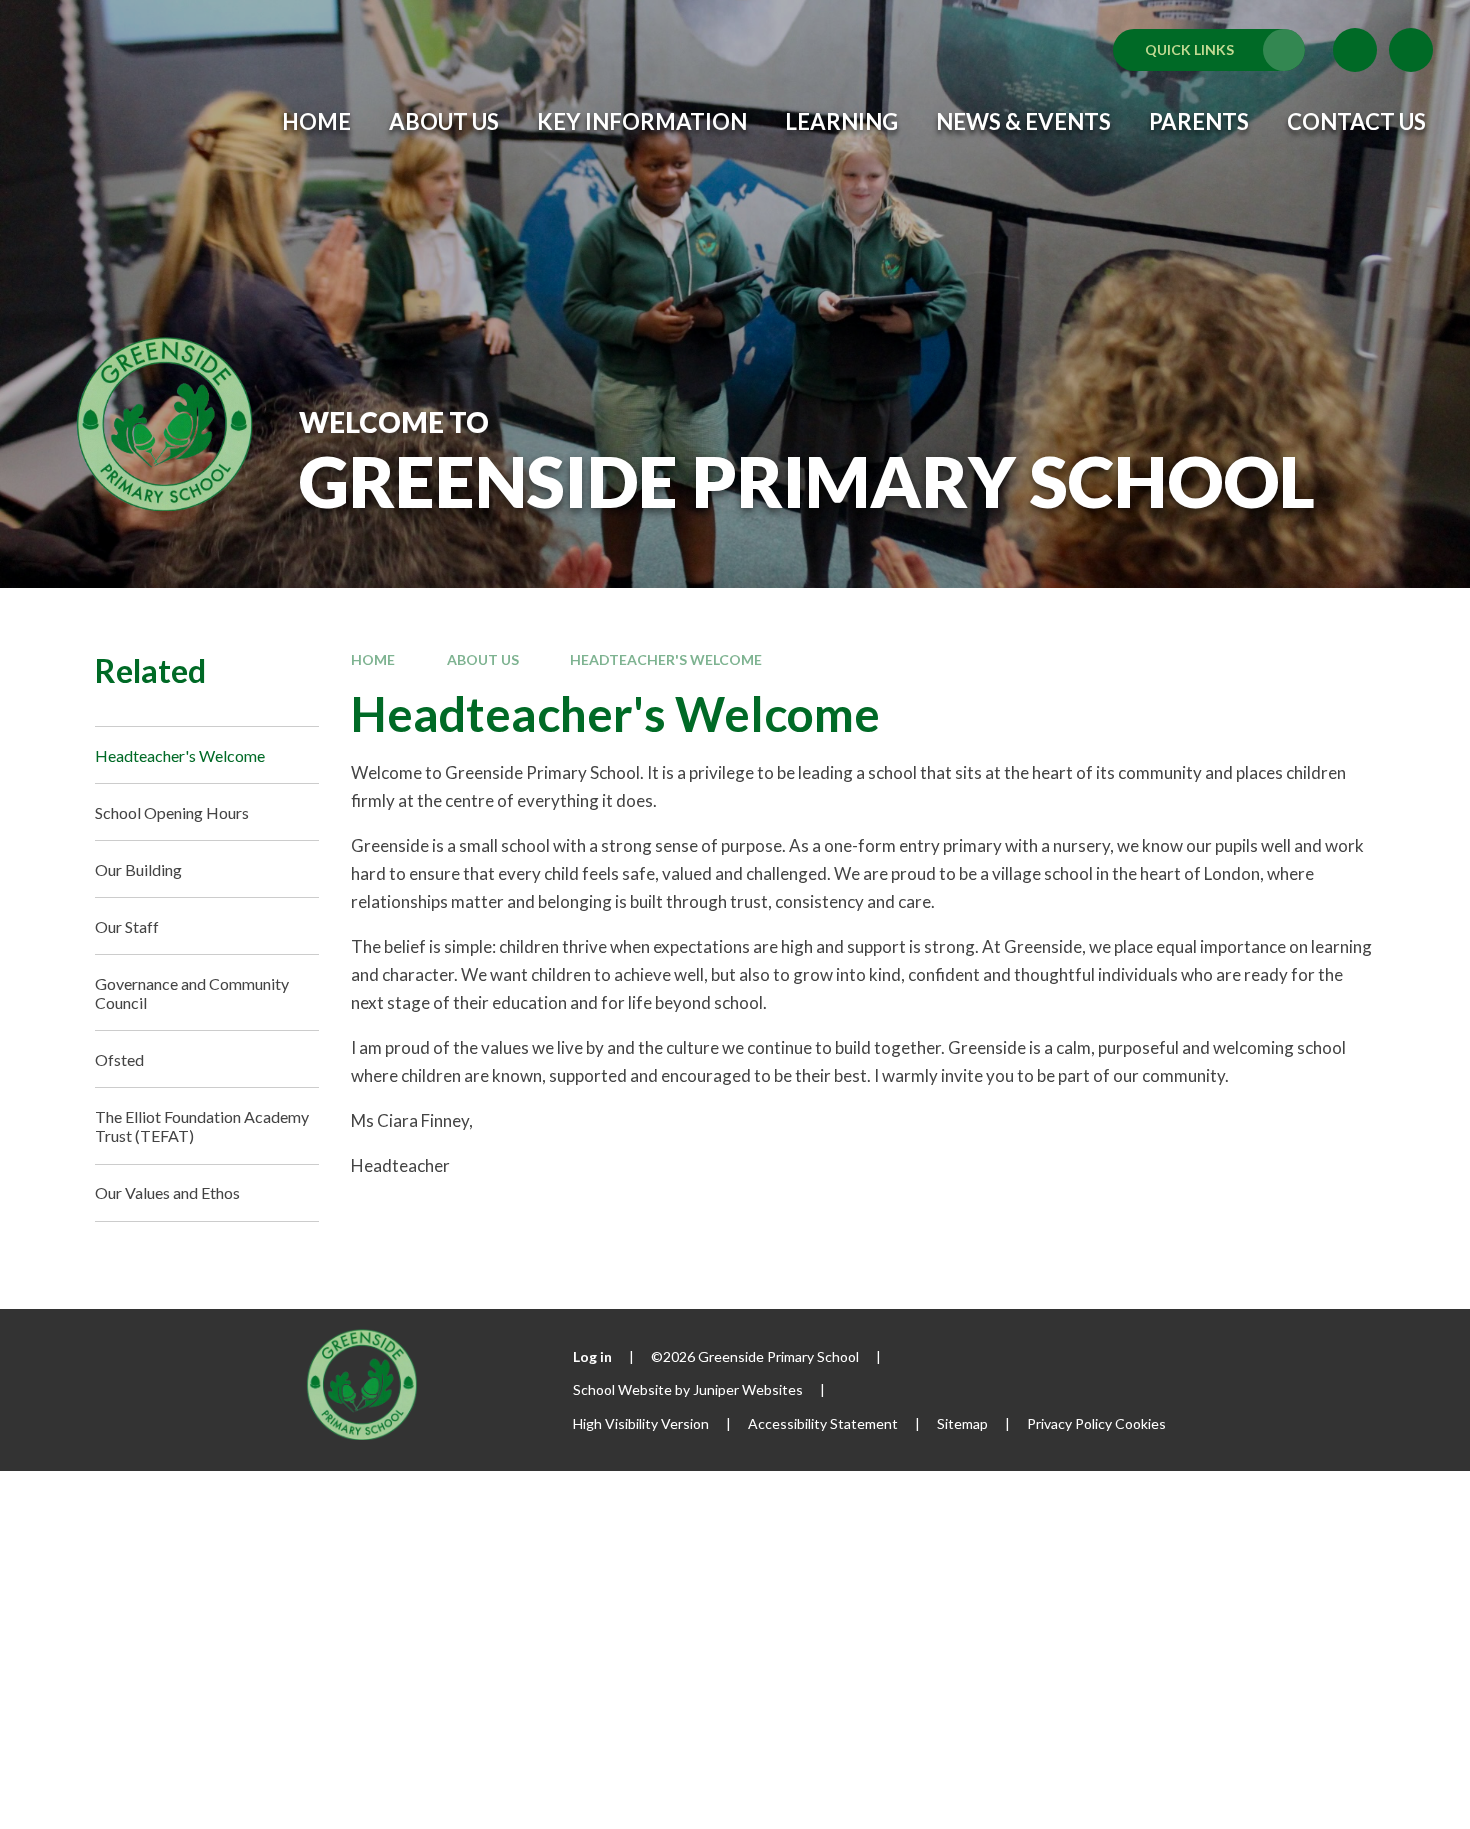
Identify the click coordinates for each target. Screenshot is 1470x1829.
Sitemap (962, 1423)
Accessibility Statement (823, 1423)
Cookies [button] (1140, 1423)
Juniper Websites (748, 1389)
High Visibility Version (641, 1423)
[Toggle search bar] (1411, 50)
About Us (483, 659)
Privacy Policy (1069, 1423)
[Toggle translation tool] (1355, 50)
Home (373, 659)
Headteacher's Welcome (666, 659)
